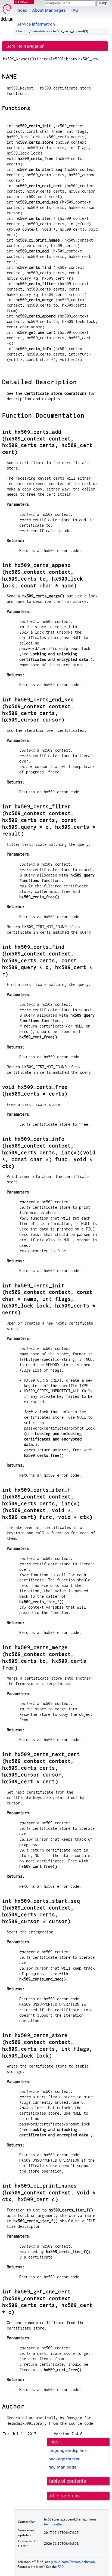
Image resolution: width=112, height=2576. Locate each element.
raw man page (62, 2467)
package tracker (64, 2459)
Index (22, 10)
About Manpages (49, 10)
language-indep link (68, 2450)
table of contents (68, 2481)
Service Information (36, 24)
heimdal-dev (41, 31)
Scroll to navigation (26, 46)
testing (23, 31)
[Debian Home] (7, 11)
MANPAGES (24, 2)
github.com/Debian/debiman (73, 2562)
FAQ (74, 10)
